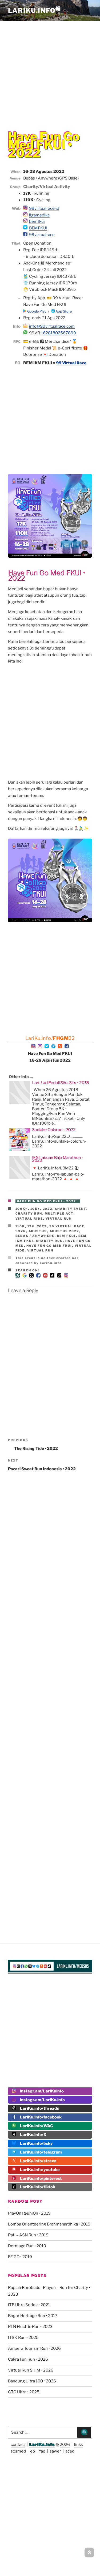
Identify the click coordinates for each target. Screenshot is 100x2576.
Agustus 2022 (64, 1231)
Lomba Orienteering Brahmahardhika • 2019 (49, 2224)
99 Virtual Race (71, 363)
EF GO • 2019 (20, 2257)
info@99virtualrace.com (52, 326)
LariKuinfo (35, 10)
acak (70, 2451)
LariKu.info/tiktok (38, 2187)
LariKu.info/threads (39, 2108)
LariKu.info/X (33, 2135)
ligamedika (39, 215)
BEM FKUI (67, 1236)
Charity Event (71, 1209)
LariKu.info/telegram (41, 2152)
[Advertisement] (50, 72)
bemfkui (37, 221)
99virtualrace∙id (44, 208)
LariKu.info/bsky (36, 2143)
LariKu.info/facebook (41, 2117)
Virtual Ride (29, 1219)
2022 (48, 1209)
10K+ (35, 1209)
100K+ (22, 1209)
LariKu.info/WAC (37, 2126)
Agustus (38, 1231)
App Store (63, 311)
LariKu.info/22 (50, 1038)
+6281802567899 (58, 333)
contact (18, 2445)
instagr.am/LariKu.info (42, 2100)
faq (42, 2451)
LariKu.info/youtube (40, 2170)
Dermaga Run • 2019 (27, 2246)
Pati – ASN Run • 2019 (28, 2235)
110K (20, 1226)
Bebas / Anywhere (35, 1236)
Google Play (36, 311)
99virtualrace (42, 235)
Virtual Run (59, 1219)
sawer (55, 2451)
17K (31, 1226)
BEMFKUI (38, 228)
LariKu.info (42, 2445)
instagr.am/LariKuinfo (42, 2091)
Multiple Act (59, 1214)
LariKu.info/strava (38, 2161)
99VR (21, 1231)
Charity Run (29, 1214)
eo (33, 2451)
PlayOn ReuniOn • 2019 (29, 2213)
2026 (65, 2445)
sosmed (18, 2451)
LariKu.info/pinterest (41, 2178)
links (79, 2445)
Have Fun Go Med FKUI (49, 1246)
